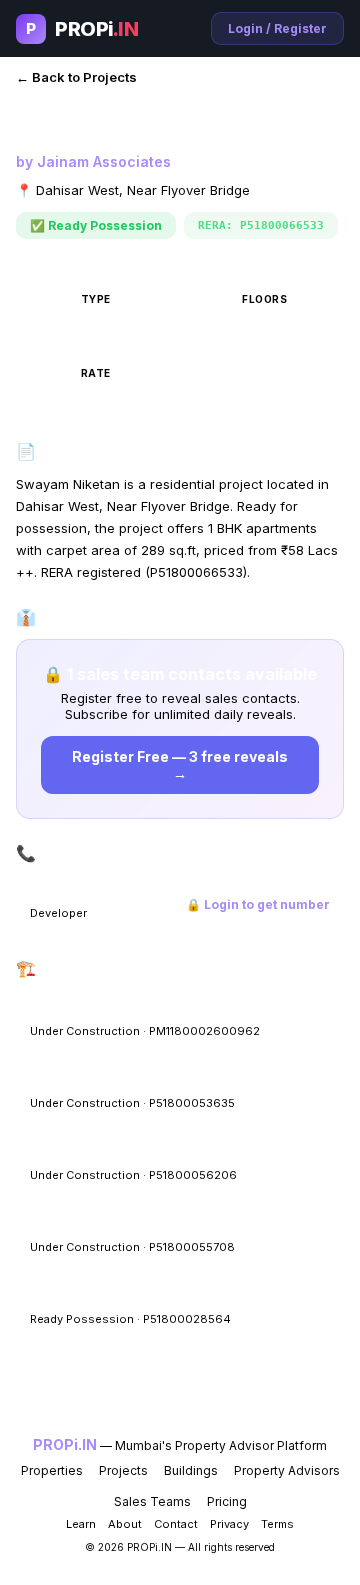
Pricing (227, 1501)
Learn (81, 1524)
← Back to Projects (76, 77)
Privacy (229, 1524)
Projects (123, 1470)
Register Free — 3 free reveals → (180, 765)
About (125, 1524)
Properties (52, 1470)
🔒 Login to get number (258, 904)
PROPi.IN (65, 1444)
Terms (277, 1524)
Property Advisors (287, 1470)
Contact (176, 1524)
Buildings (191, 1470)
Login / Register (277, 28)
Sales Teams (152, 1501)
